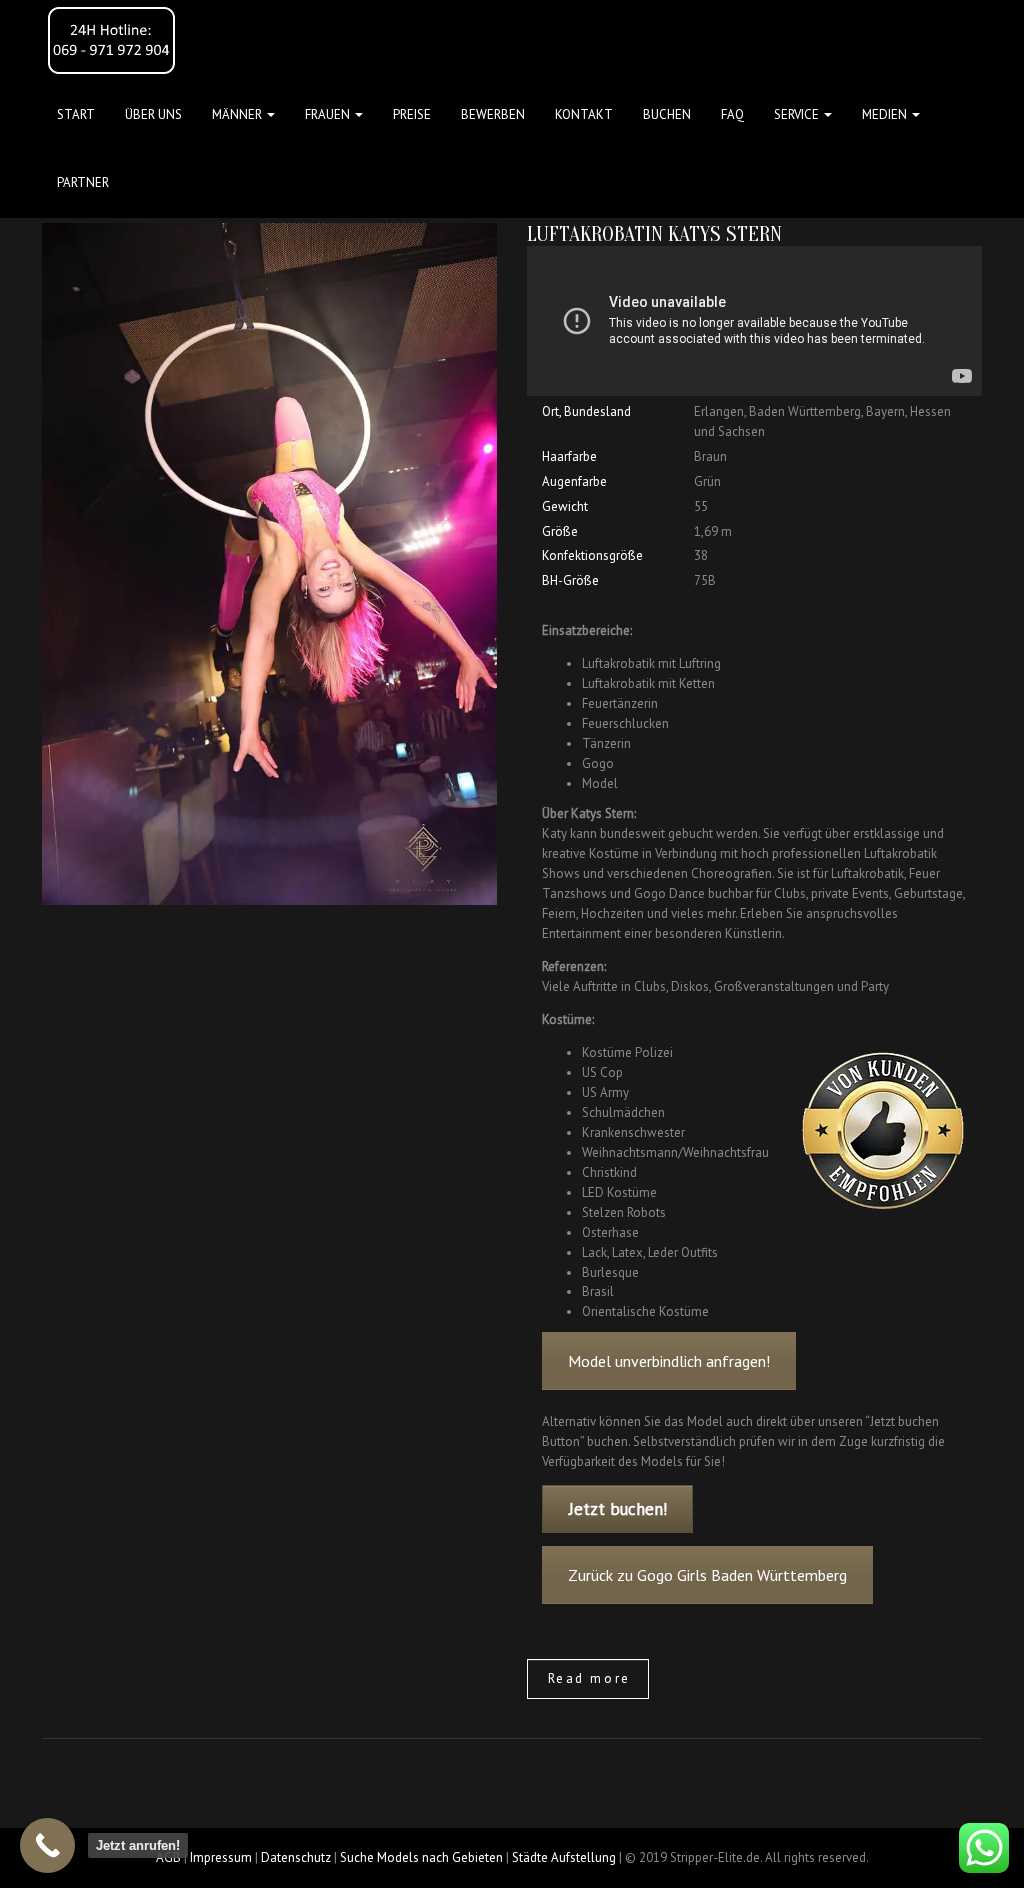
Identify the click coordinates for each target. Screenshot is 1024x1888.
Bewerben (493, 114)
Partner (83, 182)
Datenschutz (296, 1857)
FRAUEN (329, 114)
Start (76, 114)
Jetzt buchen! (618, 1509)
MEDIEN (886, 114)
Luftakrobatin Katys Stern (654, 234)
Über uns (153, 114)
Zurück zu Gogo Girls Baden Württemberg (707, 1575)
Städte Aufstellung (564, 1857)
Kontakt (584, 114)
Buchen (667, 114)
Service (798, 114)
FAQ (732, 114)
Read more (589, 1678)
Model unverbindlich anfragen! (669, 1361)
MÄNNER (238, 114)
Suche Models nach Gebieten (421, 1857)
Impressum (221, 1857)
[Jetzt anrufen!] (47, 1845)
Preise (412, 114)
